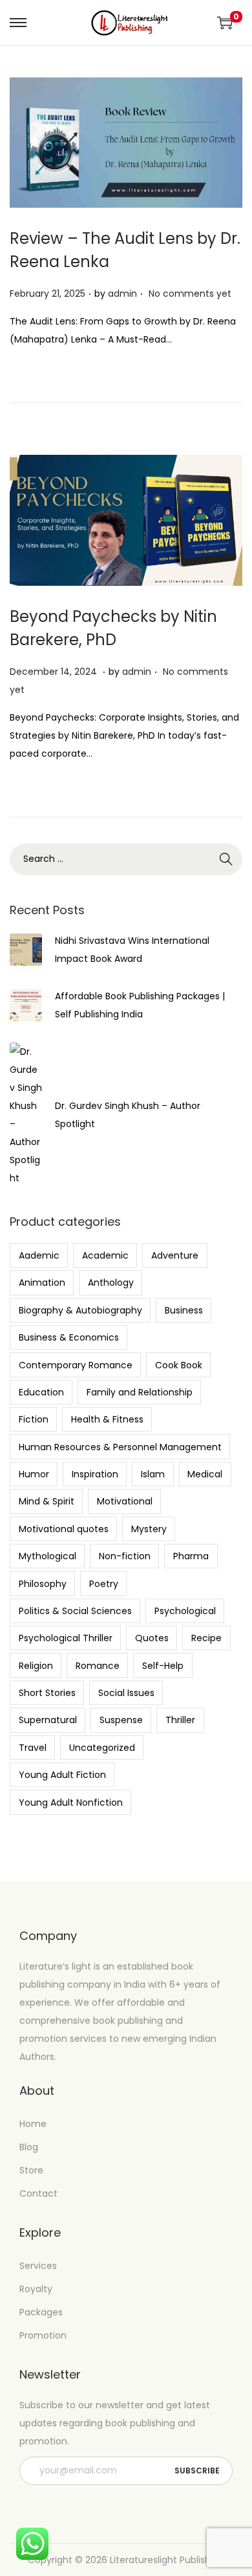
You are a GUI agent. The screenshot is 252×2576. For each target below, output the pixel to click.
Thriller (180, 1720)
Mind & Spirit (47, 1501)
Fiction (34, 1419)
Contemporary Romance (76, 1365)
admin (122, 294)
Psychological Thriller (66, 1638)
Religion (36, 1666)
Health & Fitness (107, 1419)
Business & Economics (69, 1337)
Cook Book (179, 1365)
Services (38, 2266)
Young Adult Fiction (62, 1775)
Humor (34, 1474)
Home (33, 2124)
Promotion (43, 2335)
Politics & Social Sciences (75, 1611)
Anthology (111, 1283)
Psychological (185, 1611)
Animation (42, 1283)
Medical (205, 1474)
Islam (153, 1474)
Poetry (104, 1584)
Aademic (39, 1255)
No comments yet (190, 294)
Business (184, 1310)
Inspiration (95, 1474)
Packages (41, 2312)
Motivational (125, 1501)
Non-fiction (125, 1556)
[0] (225, 23)
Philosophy (43, 1584)
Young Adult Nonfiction (71, 1802)
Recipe (206, 1638)
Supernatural (48, 1720)
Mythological (47, 1556)
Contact (38, 2193)
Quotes (152, 1638)
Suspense (121, 1720)
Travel (33, 1748)
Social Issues (126, 1693)
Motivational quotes (64, 1529)
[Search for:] (126, 859)
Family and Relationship (140, 1392)
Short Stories (47, 1693)
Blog (29, 2147)
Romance (98, 1666)
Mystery (149, 1529)
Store (31, 2170)
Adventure (175, 1255)
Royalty (36, 2289)
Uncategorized (102, 1748)
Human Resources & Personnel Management (120, 1447)
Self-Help (163, 1666)
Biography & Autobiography (80, 1310)
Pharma (191, 1556)
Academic (105, 1255)
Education (41, 1392)
